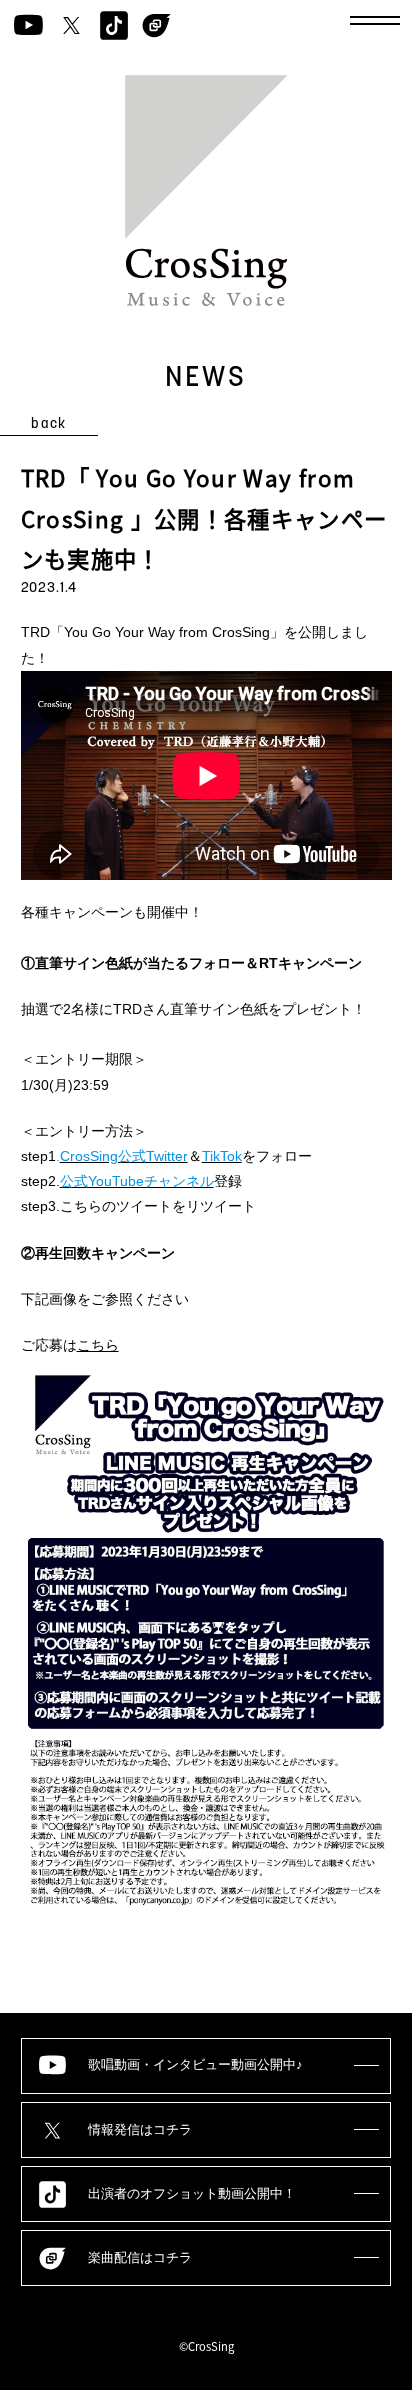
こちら (98, 1345)
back (49, 424)
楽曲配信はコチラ (140, 2258)
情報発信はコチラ (140, 2130)
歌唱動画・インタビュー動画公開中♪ (195, 2065)
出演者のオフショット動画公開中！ (192, 2194)
